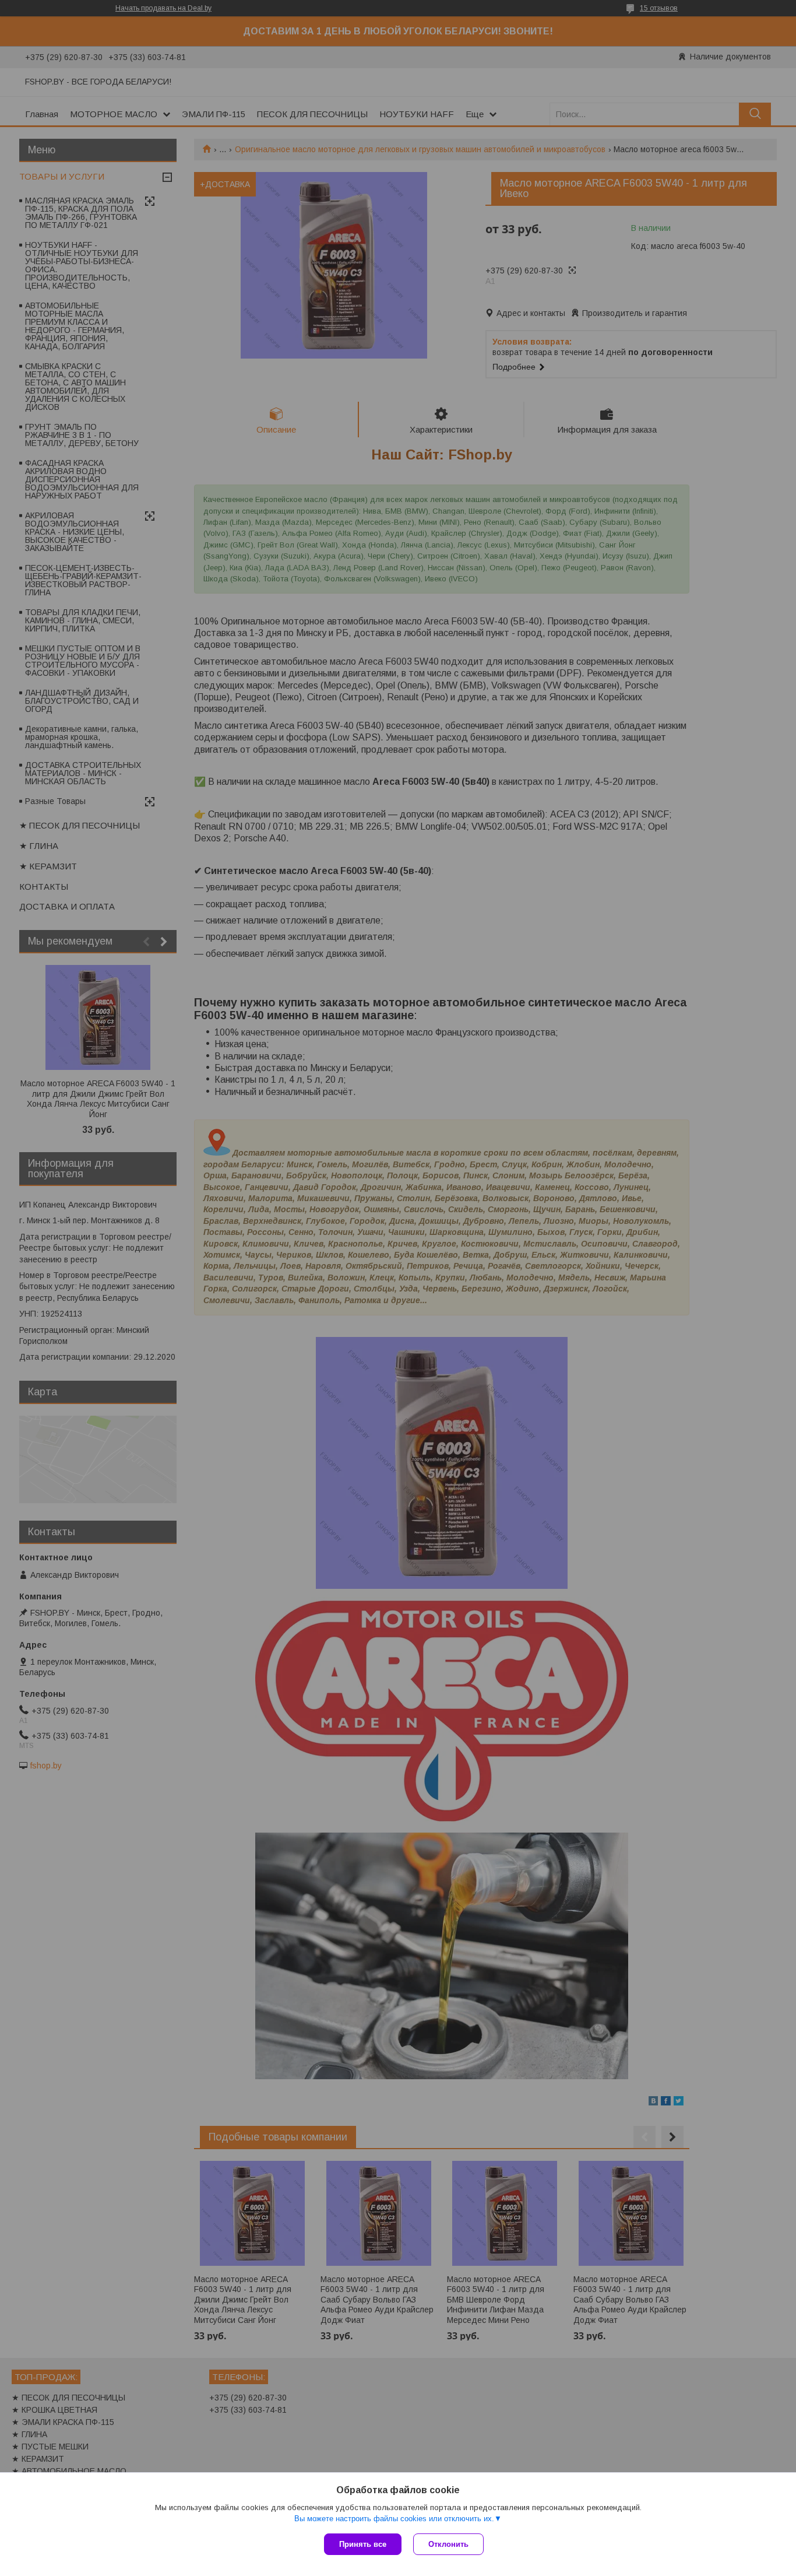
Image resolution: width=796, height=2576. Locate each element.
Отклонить (448, 2544)
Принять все (363, 2544)
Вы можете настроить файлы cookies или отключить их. (394, 2519)
